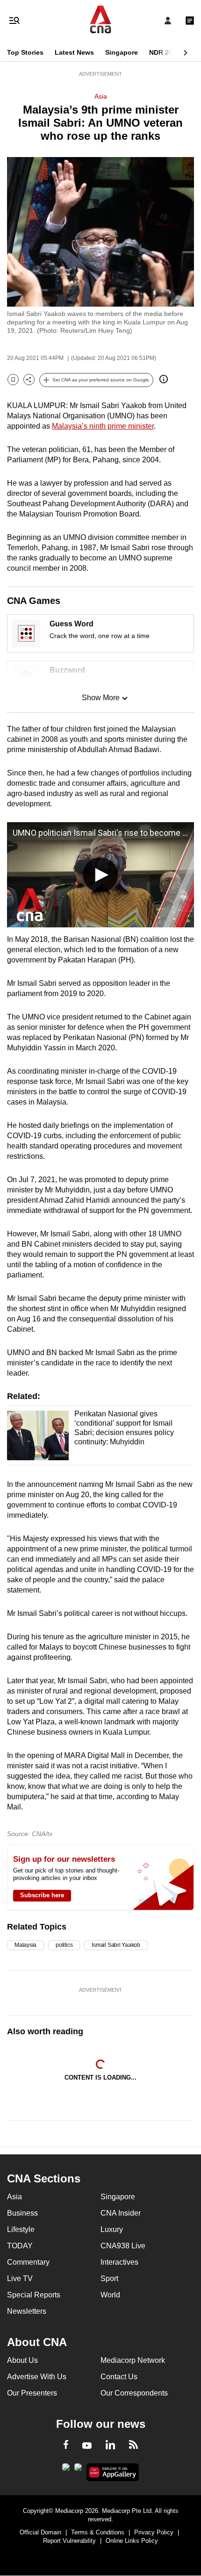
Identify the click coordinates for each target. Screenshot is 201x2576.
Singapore (122, 52)
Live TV (20, 2278)
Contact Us (119, 2377)
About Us (22, 2360)
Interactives (119, 2262)
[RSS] (133, 2446)
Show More (101, 698)
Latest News (74, 52)
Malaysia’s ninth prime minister (103, 426)
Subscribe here (42, 1895)
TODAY (20, 2246)
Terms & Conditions (98, 2532)
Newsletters (27, 2311)
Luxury (112, 2229)
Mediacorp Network (133, 2360)
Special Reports (34, 2295)
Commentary (28, 2262)
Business (22, 2213)
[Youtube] (87, 2446)
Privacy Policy (154, 2532)
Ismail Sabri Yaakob (116, 1945)
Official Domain (40, 2532)
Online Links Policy (132, 2541)
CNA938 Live (123, 2246)
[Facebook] (66, 2446)
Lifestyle (21, 2229)
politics (64, 1945)
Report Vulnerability (69, 2541)
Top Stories (25, 52)
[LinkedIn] (110, 2447)
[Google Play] (66, 2470)
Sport (109, 2278)
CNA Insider (121, 2213)
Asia (101, 96)
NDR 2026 (165, 52)
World (110, 2295)
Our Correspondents (134, 2393)
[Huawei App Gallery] (113, 2472)
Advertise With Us (37, 2377)
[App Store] (78, 2470)
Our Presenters (32, 2393)
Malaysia (25, 1945)
